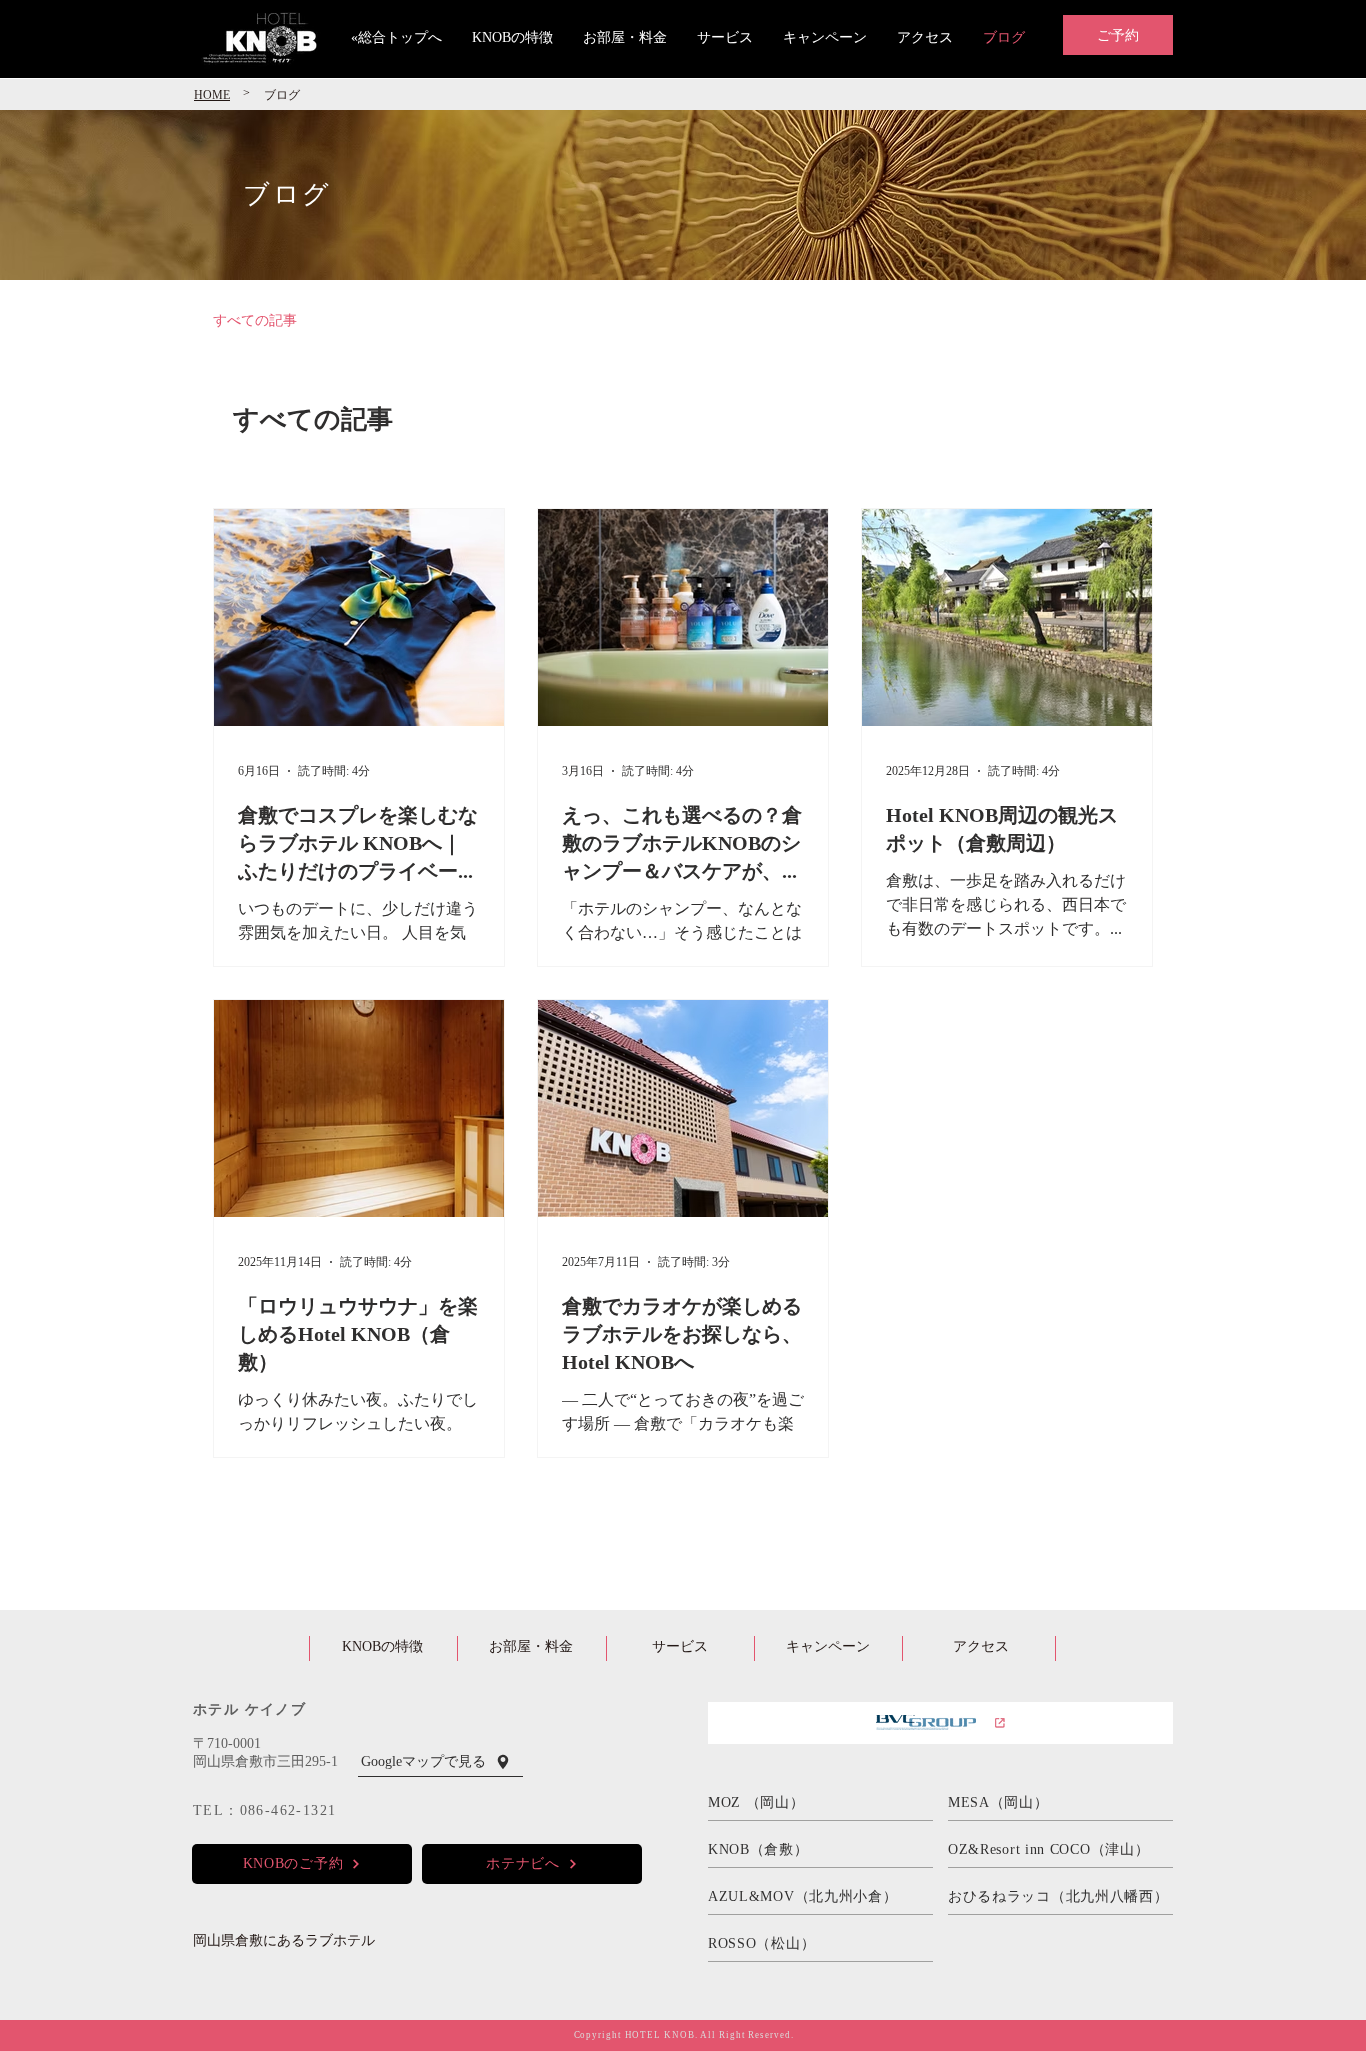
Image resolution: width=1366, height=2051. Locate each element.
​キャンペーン (828, 1645)
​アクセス (981, 1645)
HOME (212, 94)
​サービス (680, 1645)
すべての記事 (255, 319)
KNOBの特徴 (382, 1645)
